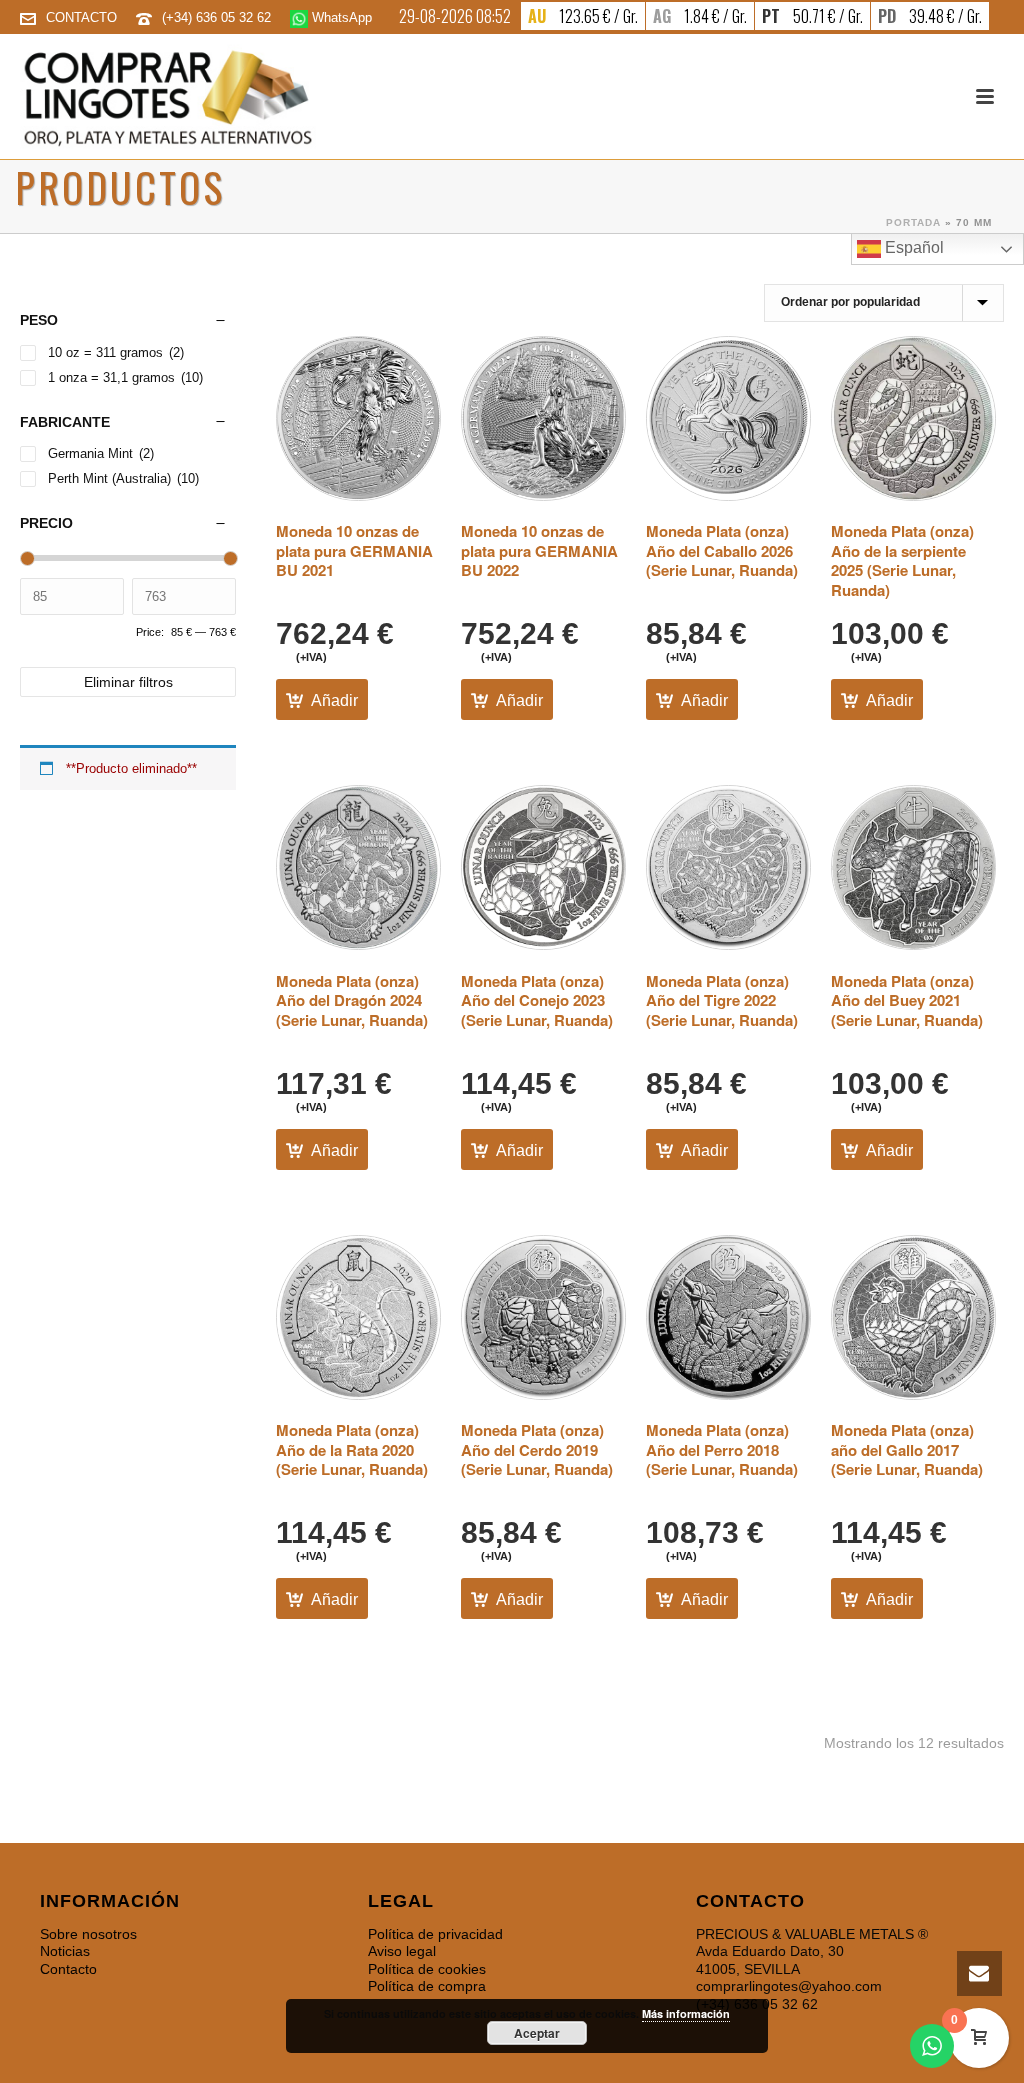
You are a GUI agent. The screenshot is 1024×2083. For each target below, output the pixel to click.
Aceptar (537, 2033)
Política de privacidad (435, 1934)
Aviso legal (402, 1951)
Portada (913, 222)
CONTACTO (81, 17)
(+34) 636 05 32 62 (218, 17)
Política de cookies (427, 1969)
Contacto (68, 1969)
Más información (686, 2013)
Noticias (65, 1951)
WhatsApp (340, 17)
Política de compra (427, 1986)
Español (912, 247)
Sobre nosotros (88, 1934)
